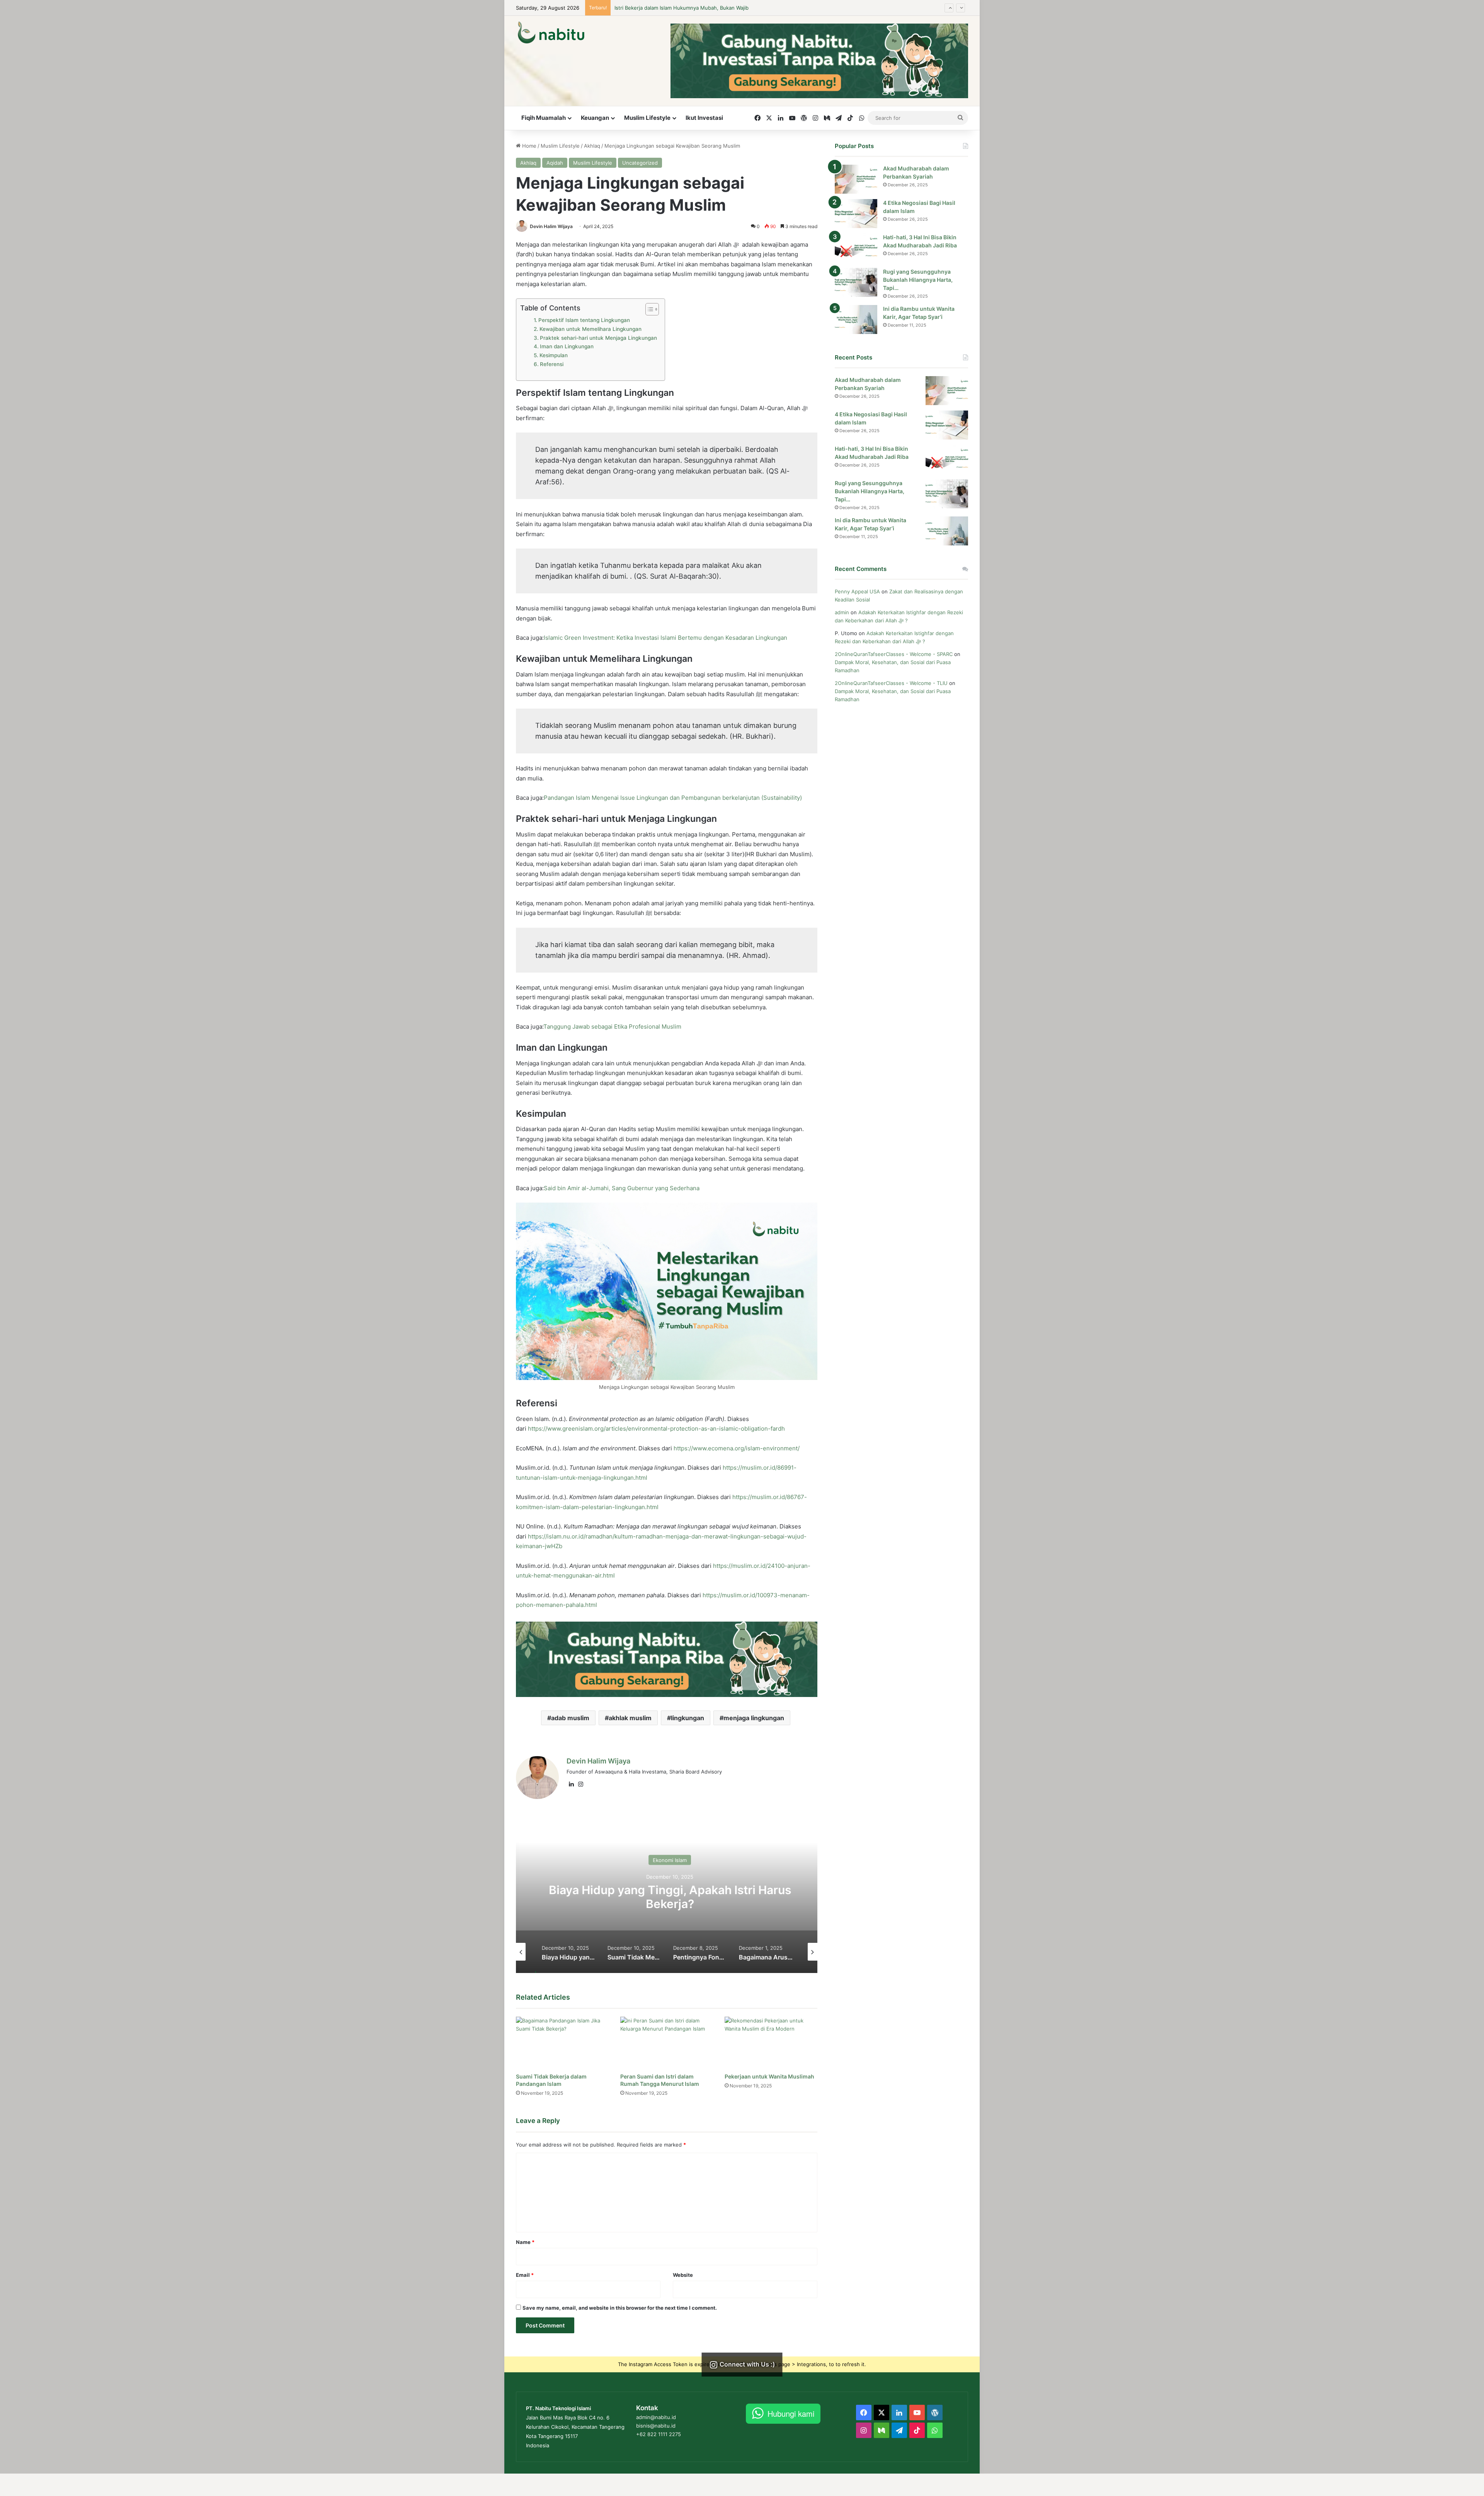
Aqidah (555, 163)
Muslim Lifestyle (647, 118)
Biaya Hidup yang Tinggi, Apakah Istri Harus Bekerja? (678, 8)
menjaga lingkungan (754, 1718)
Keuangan (595, 118)
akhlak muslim (630, 1718)
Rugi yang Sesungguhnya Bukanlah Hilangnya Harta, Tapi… (918, 280)
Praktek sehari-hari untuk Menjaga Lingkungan (598, 338)
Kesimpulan (554, 355)
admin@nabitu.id (656, 2417)
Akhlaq (592, 146)
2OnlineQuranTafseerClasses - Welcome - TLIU (891, 683)
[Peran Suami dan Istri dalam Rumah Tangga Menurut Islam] (667, 2043)
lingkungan (688, 1718)
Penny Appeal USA (857, 591)
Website (683, 2275)
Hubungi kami (791, 2413)
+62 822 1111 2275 (659, 2434)
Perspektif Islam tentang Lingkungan (584, 320)
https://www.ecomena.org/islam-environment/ (737, 1448)
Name (525, 2242)
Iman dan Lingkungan (567, 346)
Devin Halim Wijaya (551, 226)
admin (842, 612)
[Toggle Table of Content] (648, 309)
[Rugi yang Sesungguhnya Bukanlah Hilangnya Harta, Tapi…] (856, 282)
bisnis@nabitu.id (656, 2426)
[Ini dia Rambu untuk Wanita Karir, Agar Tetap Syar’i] (856, 319)
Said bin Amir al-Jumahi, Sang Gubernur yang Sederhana (622, 1188)
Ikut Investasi (704, 118)
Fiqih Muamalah (544, 118)
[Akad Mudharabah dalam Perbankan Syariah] (856, 179)
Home (528, 146)
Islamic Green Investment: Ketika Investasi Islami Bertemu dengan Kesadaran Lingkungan (665, 638)
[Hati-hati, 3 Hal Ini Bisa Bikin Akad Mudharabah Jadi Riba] (856, 248)
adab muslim (570, 1718)
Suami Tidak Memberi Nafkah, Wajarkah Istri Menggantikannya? (667, 1897)
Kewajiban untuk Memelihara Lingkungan (591, 329)
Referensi (552, 364)
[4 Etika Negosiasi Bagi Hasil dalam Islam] (856, 214)
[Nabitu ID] (551, 32)
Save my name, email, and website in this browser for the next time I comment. (620, 2308)
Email (525, 2275)
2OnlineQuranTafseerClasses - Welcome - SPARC (894, 654)
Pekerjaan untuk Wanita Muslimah (769, 2076)
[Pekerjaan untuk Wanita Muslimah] (771, 2043)
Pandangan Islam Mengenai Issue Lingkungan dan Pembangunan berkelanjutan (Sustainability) (673, 798)
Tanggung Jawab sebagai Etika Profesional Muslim (612, 1027)
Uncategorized (640, 163)
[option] (667, 1896)
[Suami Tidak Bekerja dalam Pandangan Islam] (562, 2043)
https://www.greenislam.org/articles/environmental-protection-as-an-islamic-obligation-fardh (656, 1429)
